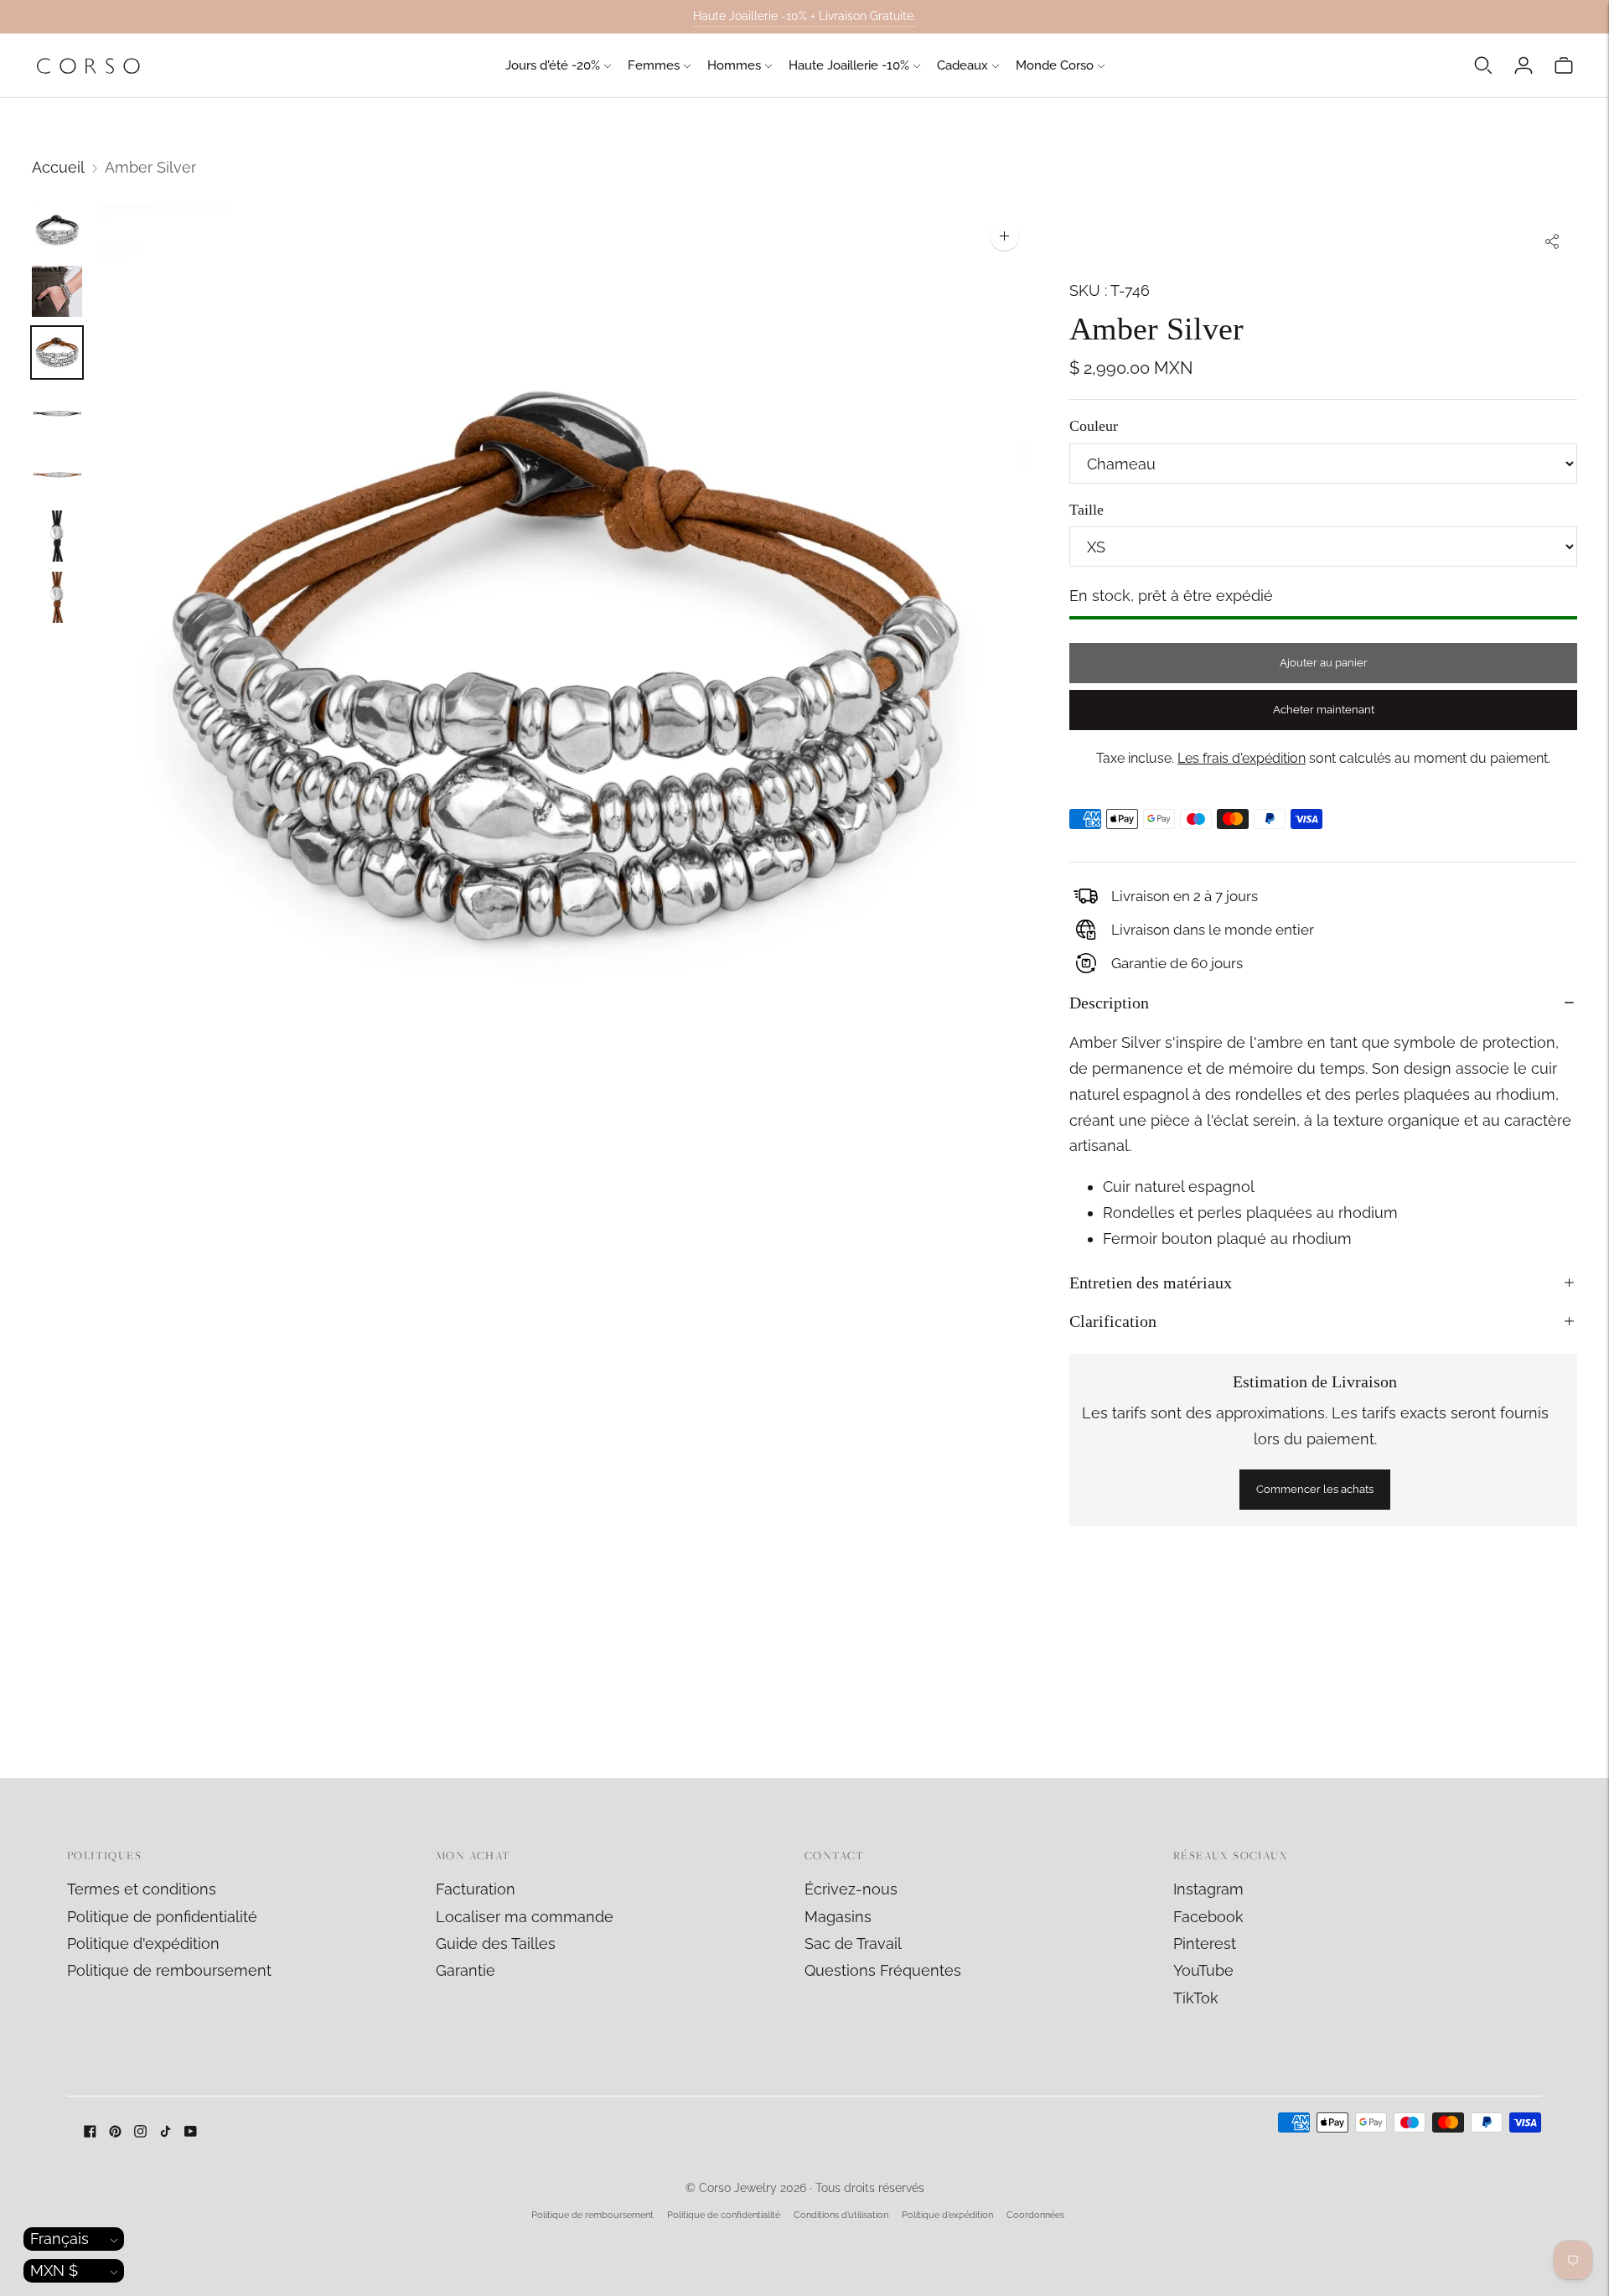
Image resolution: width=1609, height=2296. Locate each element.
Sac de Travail (853, 1944)
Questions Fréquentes (883, 1970)
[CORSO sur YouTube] (191, 2132)
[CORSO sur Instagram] (140, 2132)
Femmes (654, 65)
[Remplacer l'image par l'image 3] (57, 352)
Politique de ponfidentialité (162, 1917)
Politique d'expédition (143, 1944)
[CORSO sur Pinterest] (115, 2132)
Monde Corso (1055, 65)
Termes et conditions (142, 1889)
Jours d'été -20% (553, 65)
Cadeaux (962, 65)
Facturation (476, 1889)
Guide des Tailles (496, 1944)
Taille (1086, 510)
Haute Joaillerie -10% (849, 65)
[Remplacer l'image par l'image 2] (57, 291)
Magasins (838, 1917)
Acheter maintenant (1324, 710)
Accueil (58, 167)
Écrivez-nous (851, 1889)
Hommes (734, 65)
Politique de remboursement (169, 1970)
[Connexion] (1524, 65)
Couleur (1094, 426)
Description (1109, 1003)
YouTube (1203, 1970)
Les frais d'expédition (1242, 758)
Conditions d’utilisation (841, 2215)
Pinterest (1205, 1944)
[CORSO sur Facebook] (90, 2132)
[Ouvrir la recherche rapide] (1483, 65)
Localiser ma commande (525, 1917)
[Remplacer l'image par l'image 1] (57, 230)
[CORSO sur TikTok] (166, 2132)
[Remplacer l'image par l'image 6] (57, 536)
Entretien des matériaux (1151, 1283)
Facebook (1208, 1917)
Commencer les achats (1315, 1489)
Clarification (1113, 1321)
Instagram (1208, 1889)
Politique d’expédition (947, 2215)
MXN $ (54, 2270)
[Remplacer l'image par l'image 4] (57, 414)
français (59, 2239)
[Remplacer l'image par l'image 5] (57, 475)
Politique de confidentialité (724, 2215)
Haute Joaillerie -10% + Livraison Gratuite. (804, 16)
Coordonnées (1035, 2215)
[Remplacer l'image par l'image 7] (57, 597)
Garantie (466, 1970)
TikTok (1196, 1998)
